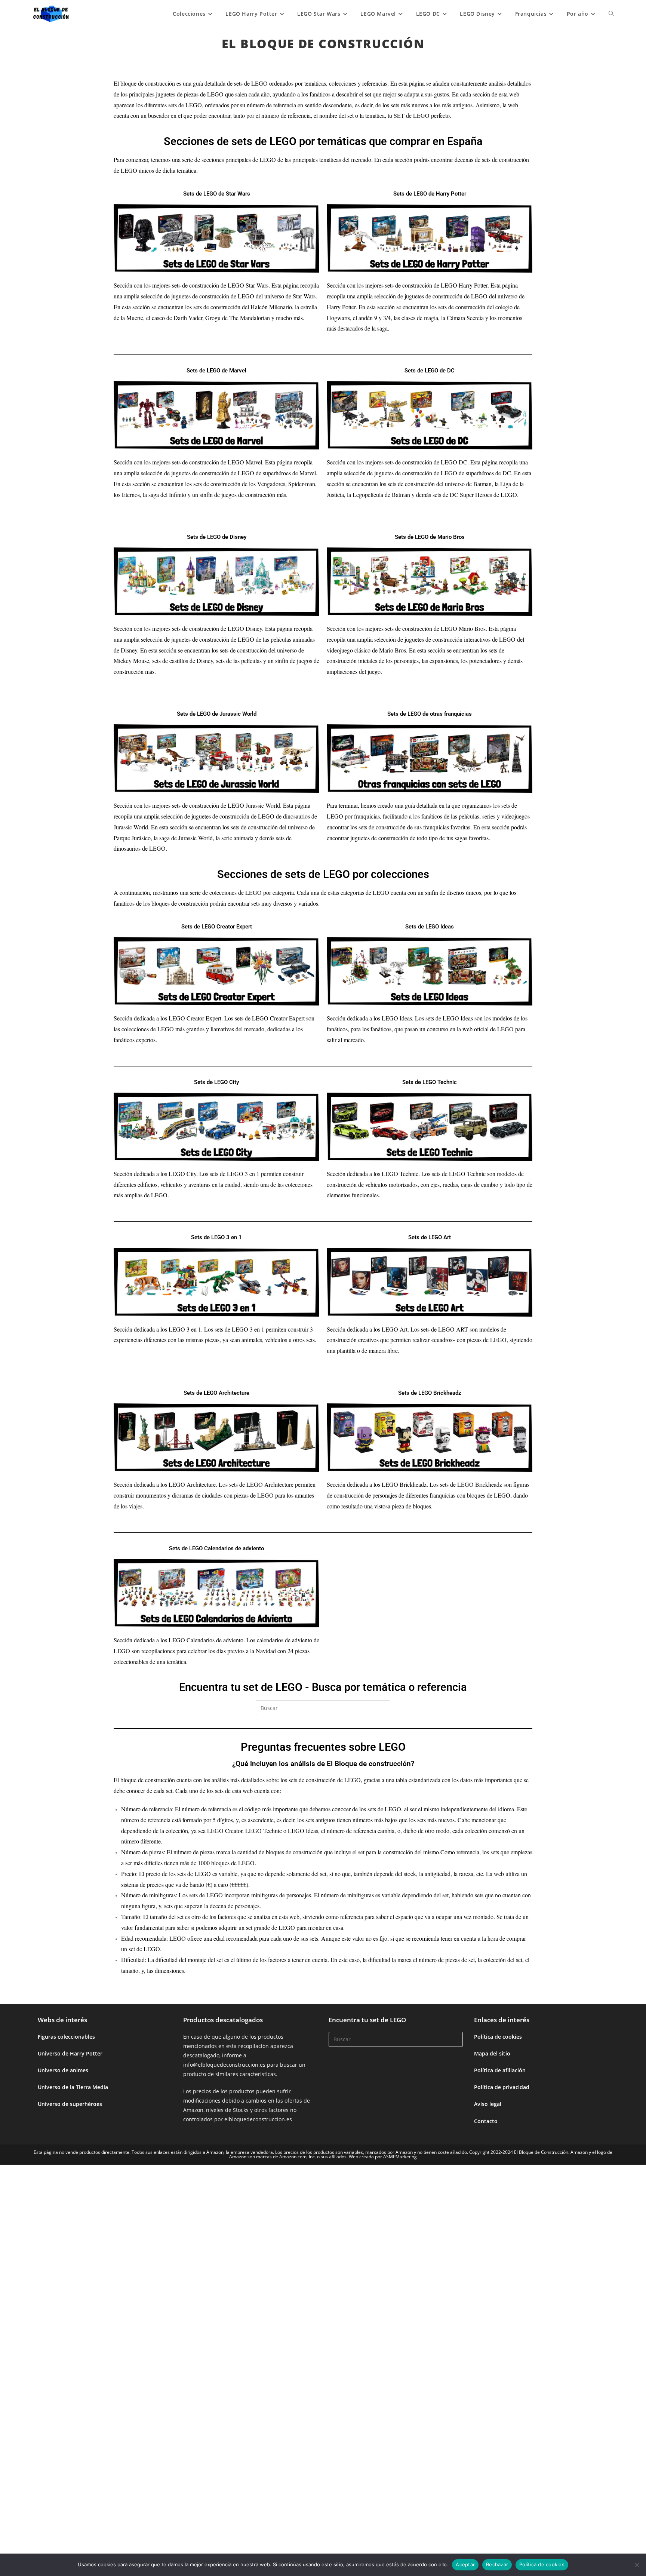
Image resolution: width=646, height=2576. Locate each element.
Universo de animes (63, 2070)
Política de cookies (498, 2037)
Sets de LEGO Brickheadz (430, 1393)
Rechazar (497, 2564)
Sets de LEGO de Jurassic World (217, 714)
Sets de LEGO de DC (430, 371)
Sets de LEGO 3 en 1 (216, 1237)
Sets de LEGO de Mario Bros (430, 537)
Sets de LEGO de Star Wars (217, 194)
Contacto (486, 2121)
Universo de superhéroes (70, 2104)
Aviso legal (488, 2104)
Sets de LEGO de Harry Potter (430, 194)
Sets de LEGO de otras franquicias (430, 714)
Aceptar (465, 2564)
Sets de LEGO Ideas (430, 927)
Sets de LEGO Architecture (216, 1393)
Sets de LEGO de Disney (217, 537)
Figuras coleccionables (66, 2037)
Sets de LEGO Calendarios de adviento (216, 1548)
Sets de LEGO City (216, 1082)
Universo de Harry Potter (70, 2053)
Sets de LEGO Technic (430, 1082)
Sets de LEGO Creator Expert (217, 927)
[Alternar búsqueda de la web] (611, 14)
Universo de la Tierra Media (73, 2087)
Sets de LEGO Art (430, 1237)
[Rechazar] (637, 2565)
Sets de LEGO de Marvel (216, 371)
